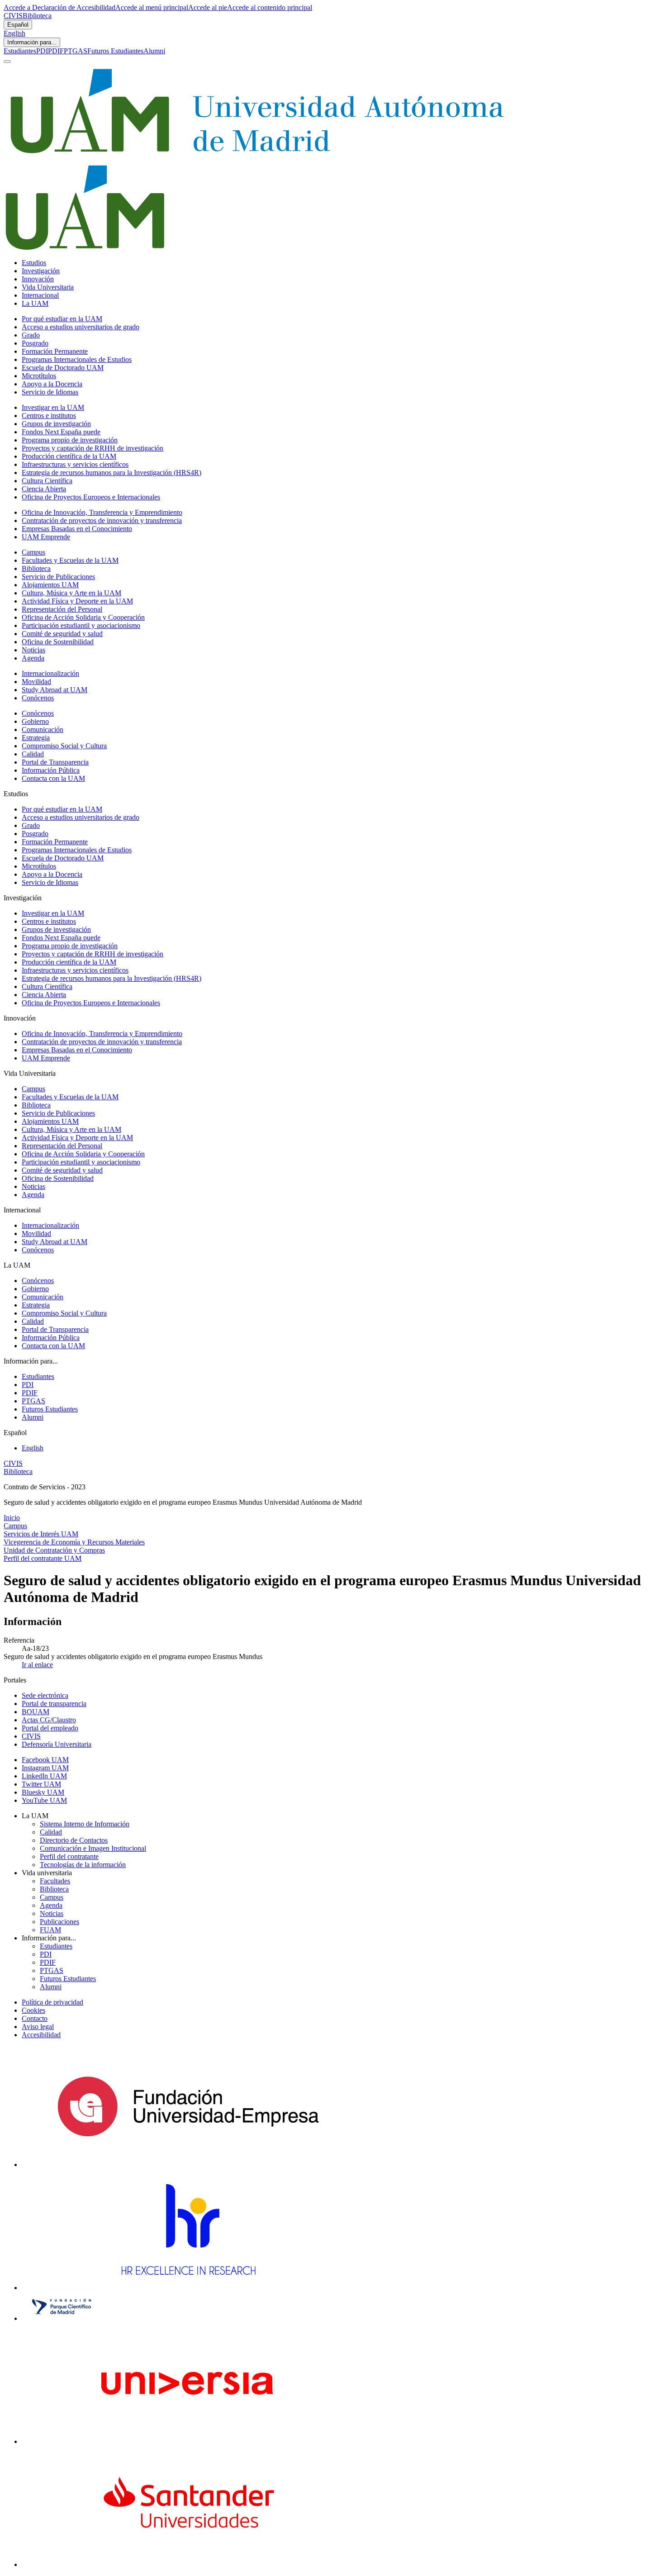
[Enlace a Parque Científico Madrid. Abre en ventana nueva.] (62, 2318)
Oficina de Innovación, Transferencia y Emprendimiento (102, 512)
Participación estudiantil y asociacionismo (81, 625)
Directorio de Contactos (74, 1840)
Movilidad (36, 682)
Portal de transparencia (54, 1704)
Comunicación (43, 730)
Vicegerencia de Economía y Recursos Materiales (74, 1542)
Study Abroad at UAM (55, 690)
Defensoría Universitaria (57, 1744)
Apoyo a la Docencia (52, 384)
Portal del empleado (50, 1728)
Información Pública (51, 770)
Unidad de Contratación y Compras (54, 1550)
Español (18, 25)
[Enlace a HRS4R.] (188, 2288)
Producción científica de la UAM (69, 456)
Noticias (33, 650)
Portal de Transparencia (55, 762)
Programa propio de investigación (70, 440)
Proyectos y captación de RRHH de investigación (93, 448)
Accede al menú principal (152, 7)
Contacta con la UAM (53, 778)
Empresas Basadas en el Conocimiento (77, 529)
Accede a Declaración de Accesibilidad (59, 7)
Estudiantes (20, 51)
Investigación (41, 271)
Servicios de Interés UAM (41, 1534)
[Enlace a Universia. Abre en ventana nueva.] (188, 2441)
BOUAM (36, 1712)
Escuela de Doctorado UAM (63, 368)
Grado (31, 335)
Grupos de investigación (56, 424)
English (14, 33)
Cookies (33, 2010)
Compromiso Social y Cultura (64, 746)
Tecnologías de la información (83, 1865)
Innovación (38, 279)
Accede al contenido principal (270, 7)
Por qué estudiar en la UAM (62, 319)
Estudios (34, 263)
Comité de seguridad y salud (62, 634)
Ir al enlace (37, 1665)
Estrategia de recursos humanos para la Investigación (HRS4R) (112, 473)
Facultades (55, 1881)
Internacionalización (50, 673)
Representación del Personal (62, 609)
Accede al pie (208, 7)
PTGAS (76, 51)
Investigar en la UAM (53, 407)
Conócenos (38, 698)
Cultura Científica (47, 481)
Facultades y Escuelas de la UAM (70, 560)
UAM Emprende (46, 537)
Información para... (32, 42)
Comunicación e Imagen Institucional (93, 1848)
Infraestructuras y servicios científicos (75, 464)
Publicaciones (59, 1922)
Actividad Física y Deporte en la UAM (77, 601)
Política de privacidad (52, 2002)
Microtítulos (39, 376)
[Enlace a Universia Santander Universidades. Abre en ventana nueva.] (188, 2564)
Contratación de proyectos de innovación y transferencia (102, 520)
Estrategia (36, 738)
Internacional (40, 295)
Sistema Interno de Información (85, 1824)
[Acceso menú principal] (7, 62)
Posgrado (35, 343)
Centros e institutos (49, 416)
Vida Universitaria (48, 287)
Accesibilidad (41, 2035)
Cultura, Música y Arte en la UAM (71, 593)
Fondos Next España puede (61, 432)
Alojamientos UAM (50, 585)
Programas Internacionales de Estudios (77, 359)
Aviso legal (38, 2027)
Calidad (33, 754)
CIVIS (13, 16)
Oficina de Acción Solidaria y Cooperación (83, 617)
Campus (33, 552)
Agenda (33, 658)
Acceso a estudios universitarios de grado (81, 327)
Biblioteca (37, 16)
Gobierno (35, 721)
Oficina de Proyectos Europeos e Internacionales (91, 497)
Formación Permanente (55, 351)
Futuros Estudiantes (115, 51)
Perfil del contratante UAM (43, 1558)
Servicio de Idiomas (50, 392)
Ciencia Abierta (44, 489)
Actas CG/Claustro (49, 1720)
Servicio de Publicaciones (58, 577)
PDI (42, 51)
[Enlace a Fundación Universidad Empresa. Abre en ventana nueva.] (188, 2165)
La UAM (35, 303)
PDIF (56, 51)
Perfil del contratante (69, 1856)
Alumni (154, 51)
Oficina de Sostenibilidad (58, 642)
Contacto (35, 2018)
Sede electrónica (45, 1695)
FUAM (50, 1930)
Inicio (12, 1518)
